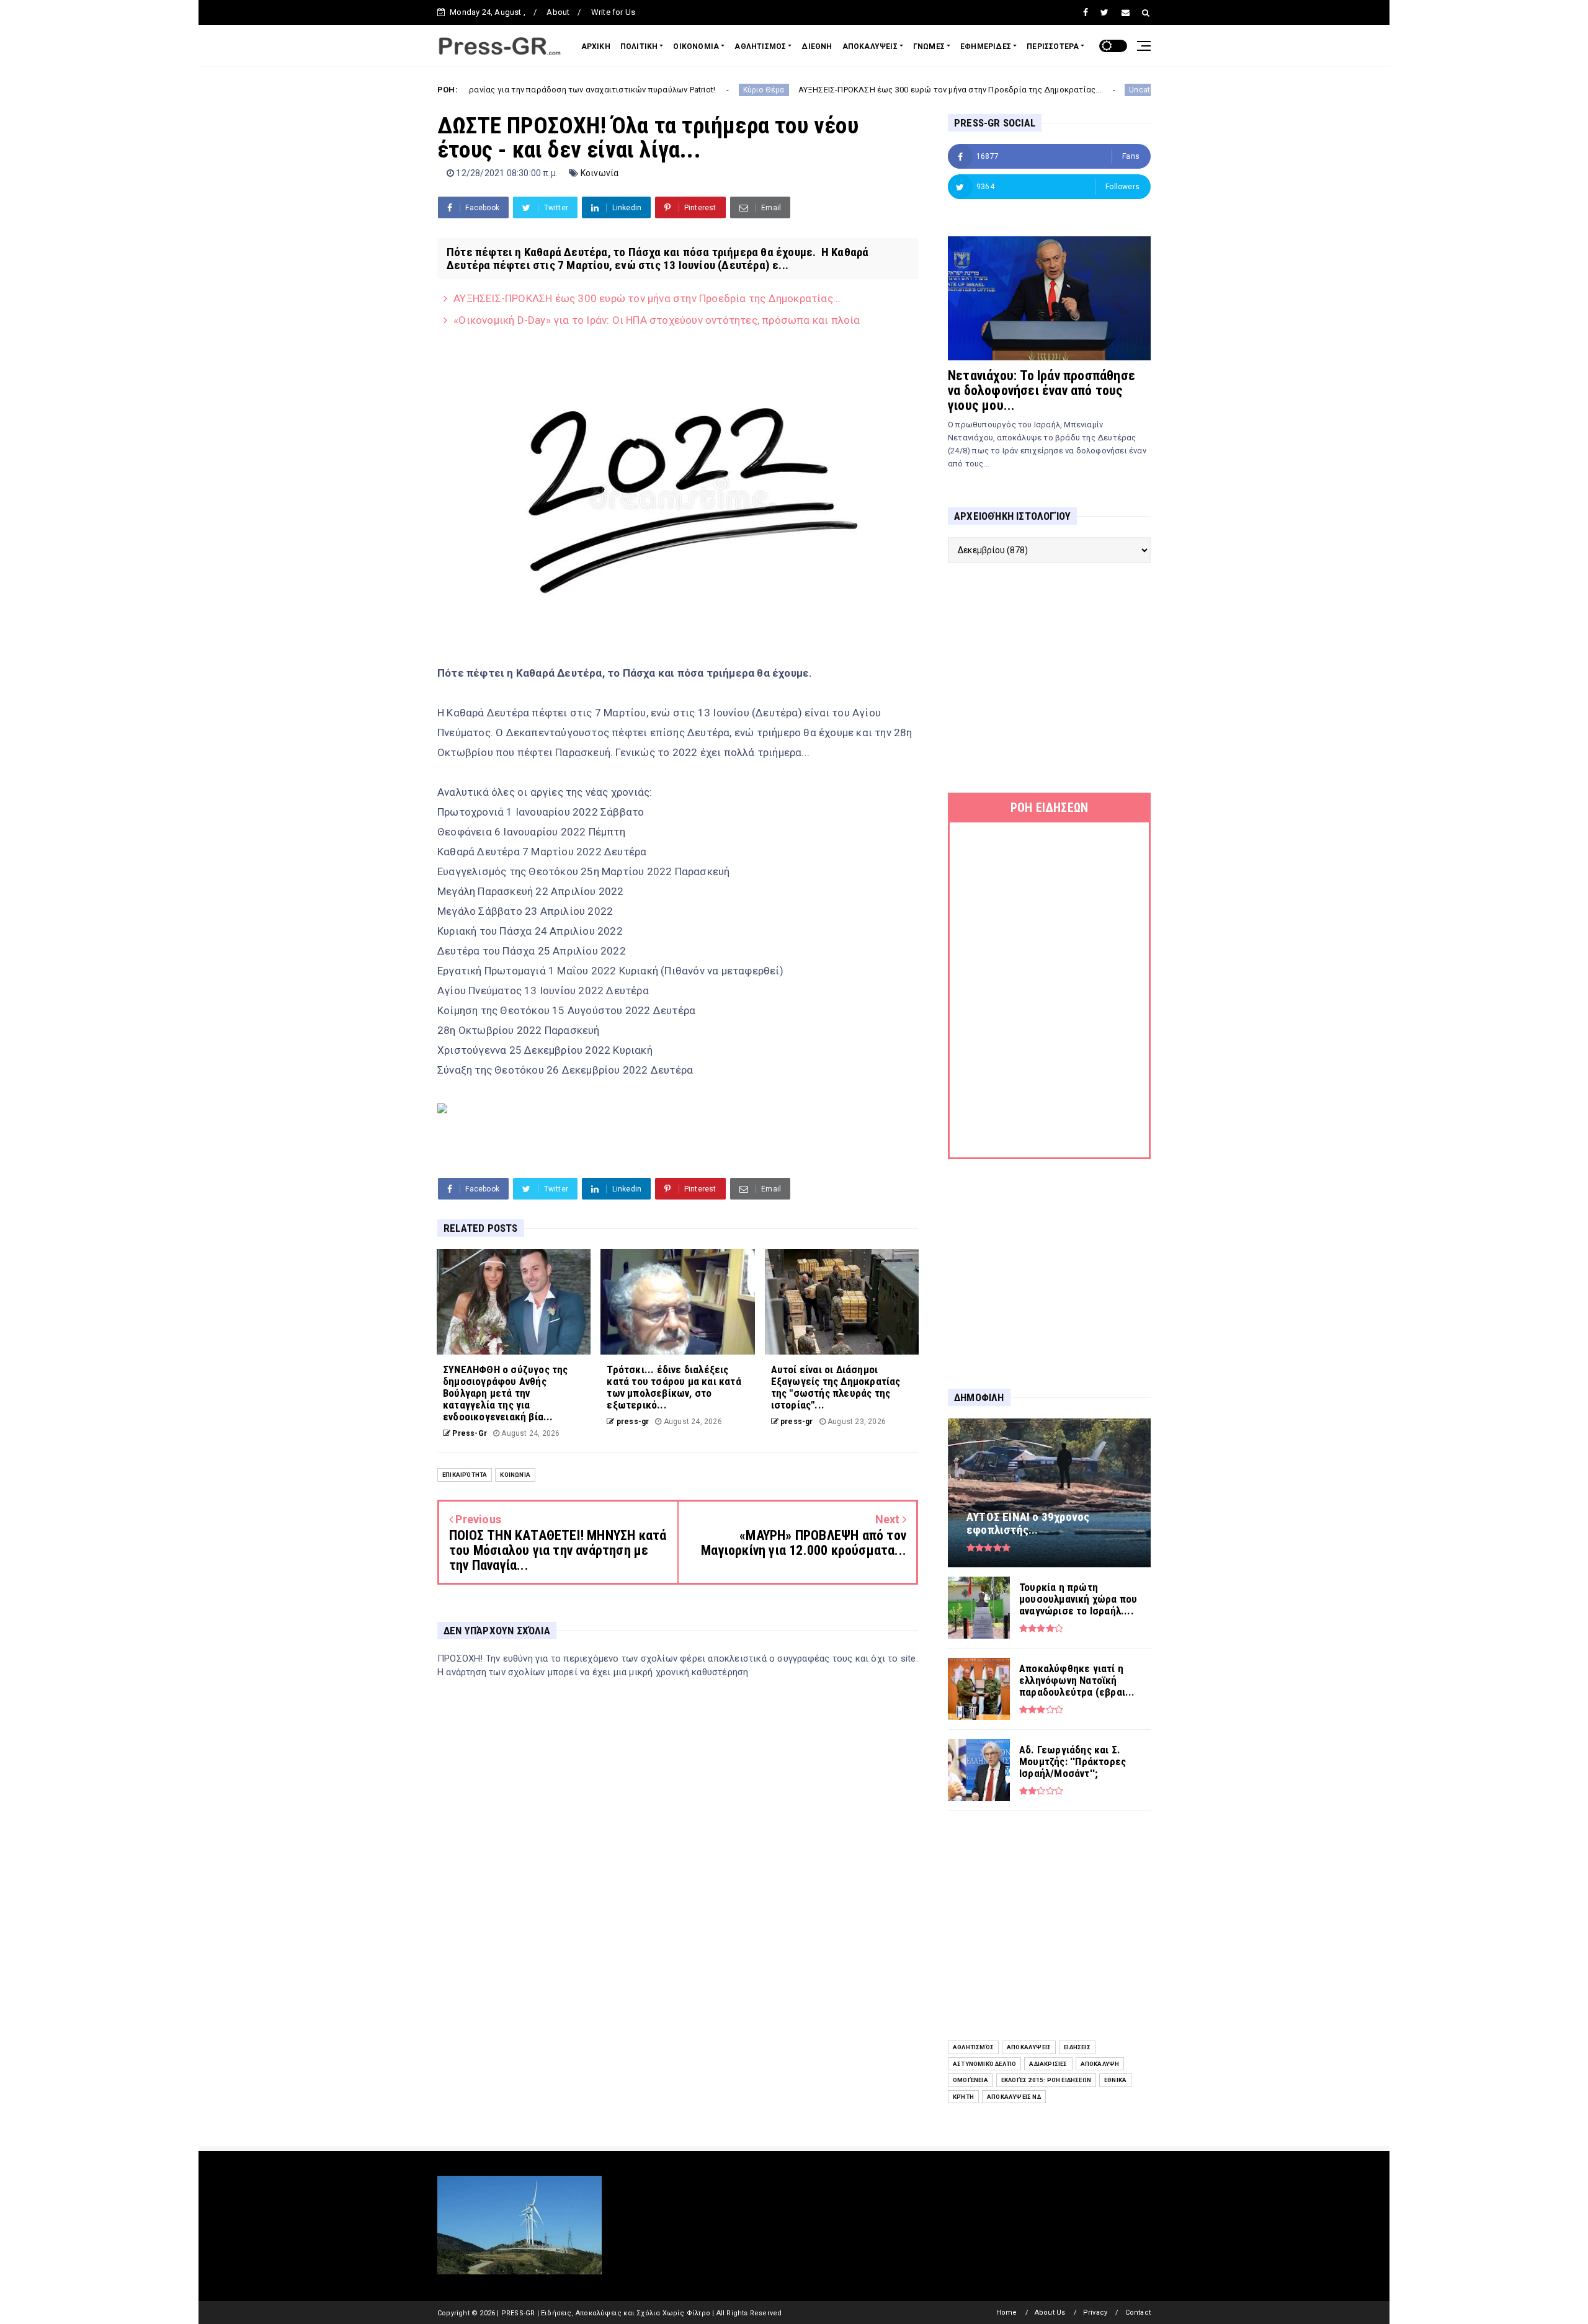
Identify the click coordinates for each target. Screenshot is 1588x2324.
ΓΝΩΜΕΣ (929, 47)
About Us (1050, 2313)
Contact (1138, 2313)
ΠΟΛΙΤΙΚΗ (639, 47)
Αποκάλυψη (1100, 2064)
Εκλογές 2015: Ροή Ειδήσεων (1046, 2080)
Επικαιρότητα (465, 1475)
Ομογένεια (970, 2080)
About (558, 12)
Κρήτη (963, 2097)
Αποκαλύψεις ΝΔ (1014, 2097)
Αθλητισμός (973, 2047)
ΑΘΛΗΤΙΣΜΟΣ (760, 47)
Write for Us (613, 12)
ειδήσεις (1077, 2047)
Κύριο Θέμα (653, 90)
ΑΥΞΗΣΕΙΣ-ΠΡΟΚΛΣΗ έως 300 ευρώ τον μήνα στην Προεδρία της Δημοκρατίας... (839, 90)
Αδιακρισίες (1048, 2064)
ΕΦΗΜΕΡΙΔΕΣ (986, 47)
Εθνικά (1115, 2080)
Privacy (1095, 2313)
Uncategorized (1045, 90)
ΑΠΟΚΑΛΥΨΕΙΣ (870, 47)
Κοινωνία (600, 173)
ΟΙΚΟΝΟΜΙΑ (696, 47)
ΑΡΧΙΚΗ (596, 47)
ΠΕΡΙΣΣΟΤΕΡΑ (1053, 47)
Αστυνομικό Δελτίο (984, 2064)
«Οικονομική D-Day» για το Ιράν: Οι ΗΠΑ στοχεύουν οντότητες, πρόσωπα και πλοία (657, 320)
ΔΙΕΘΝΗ (817, 47)
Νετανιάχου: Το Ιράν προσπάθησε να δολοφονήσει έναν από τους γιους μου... (1042, 390)
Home (1007, 2313)
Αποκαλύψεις (1029, 2047)
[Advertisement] (1049, 678)
